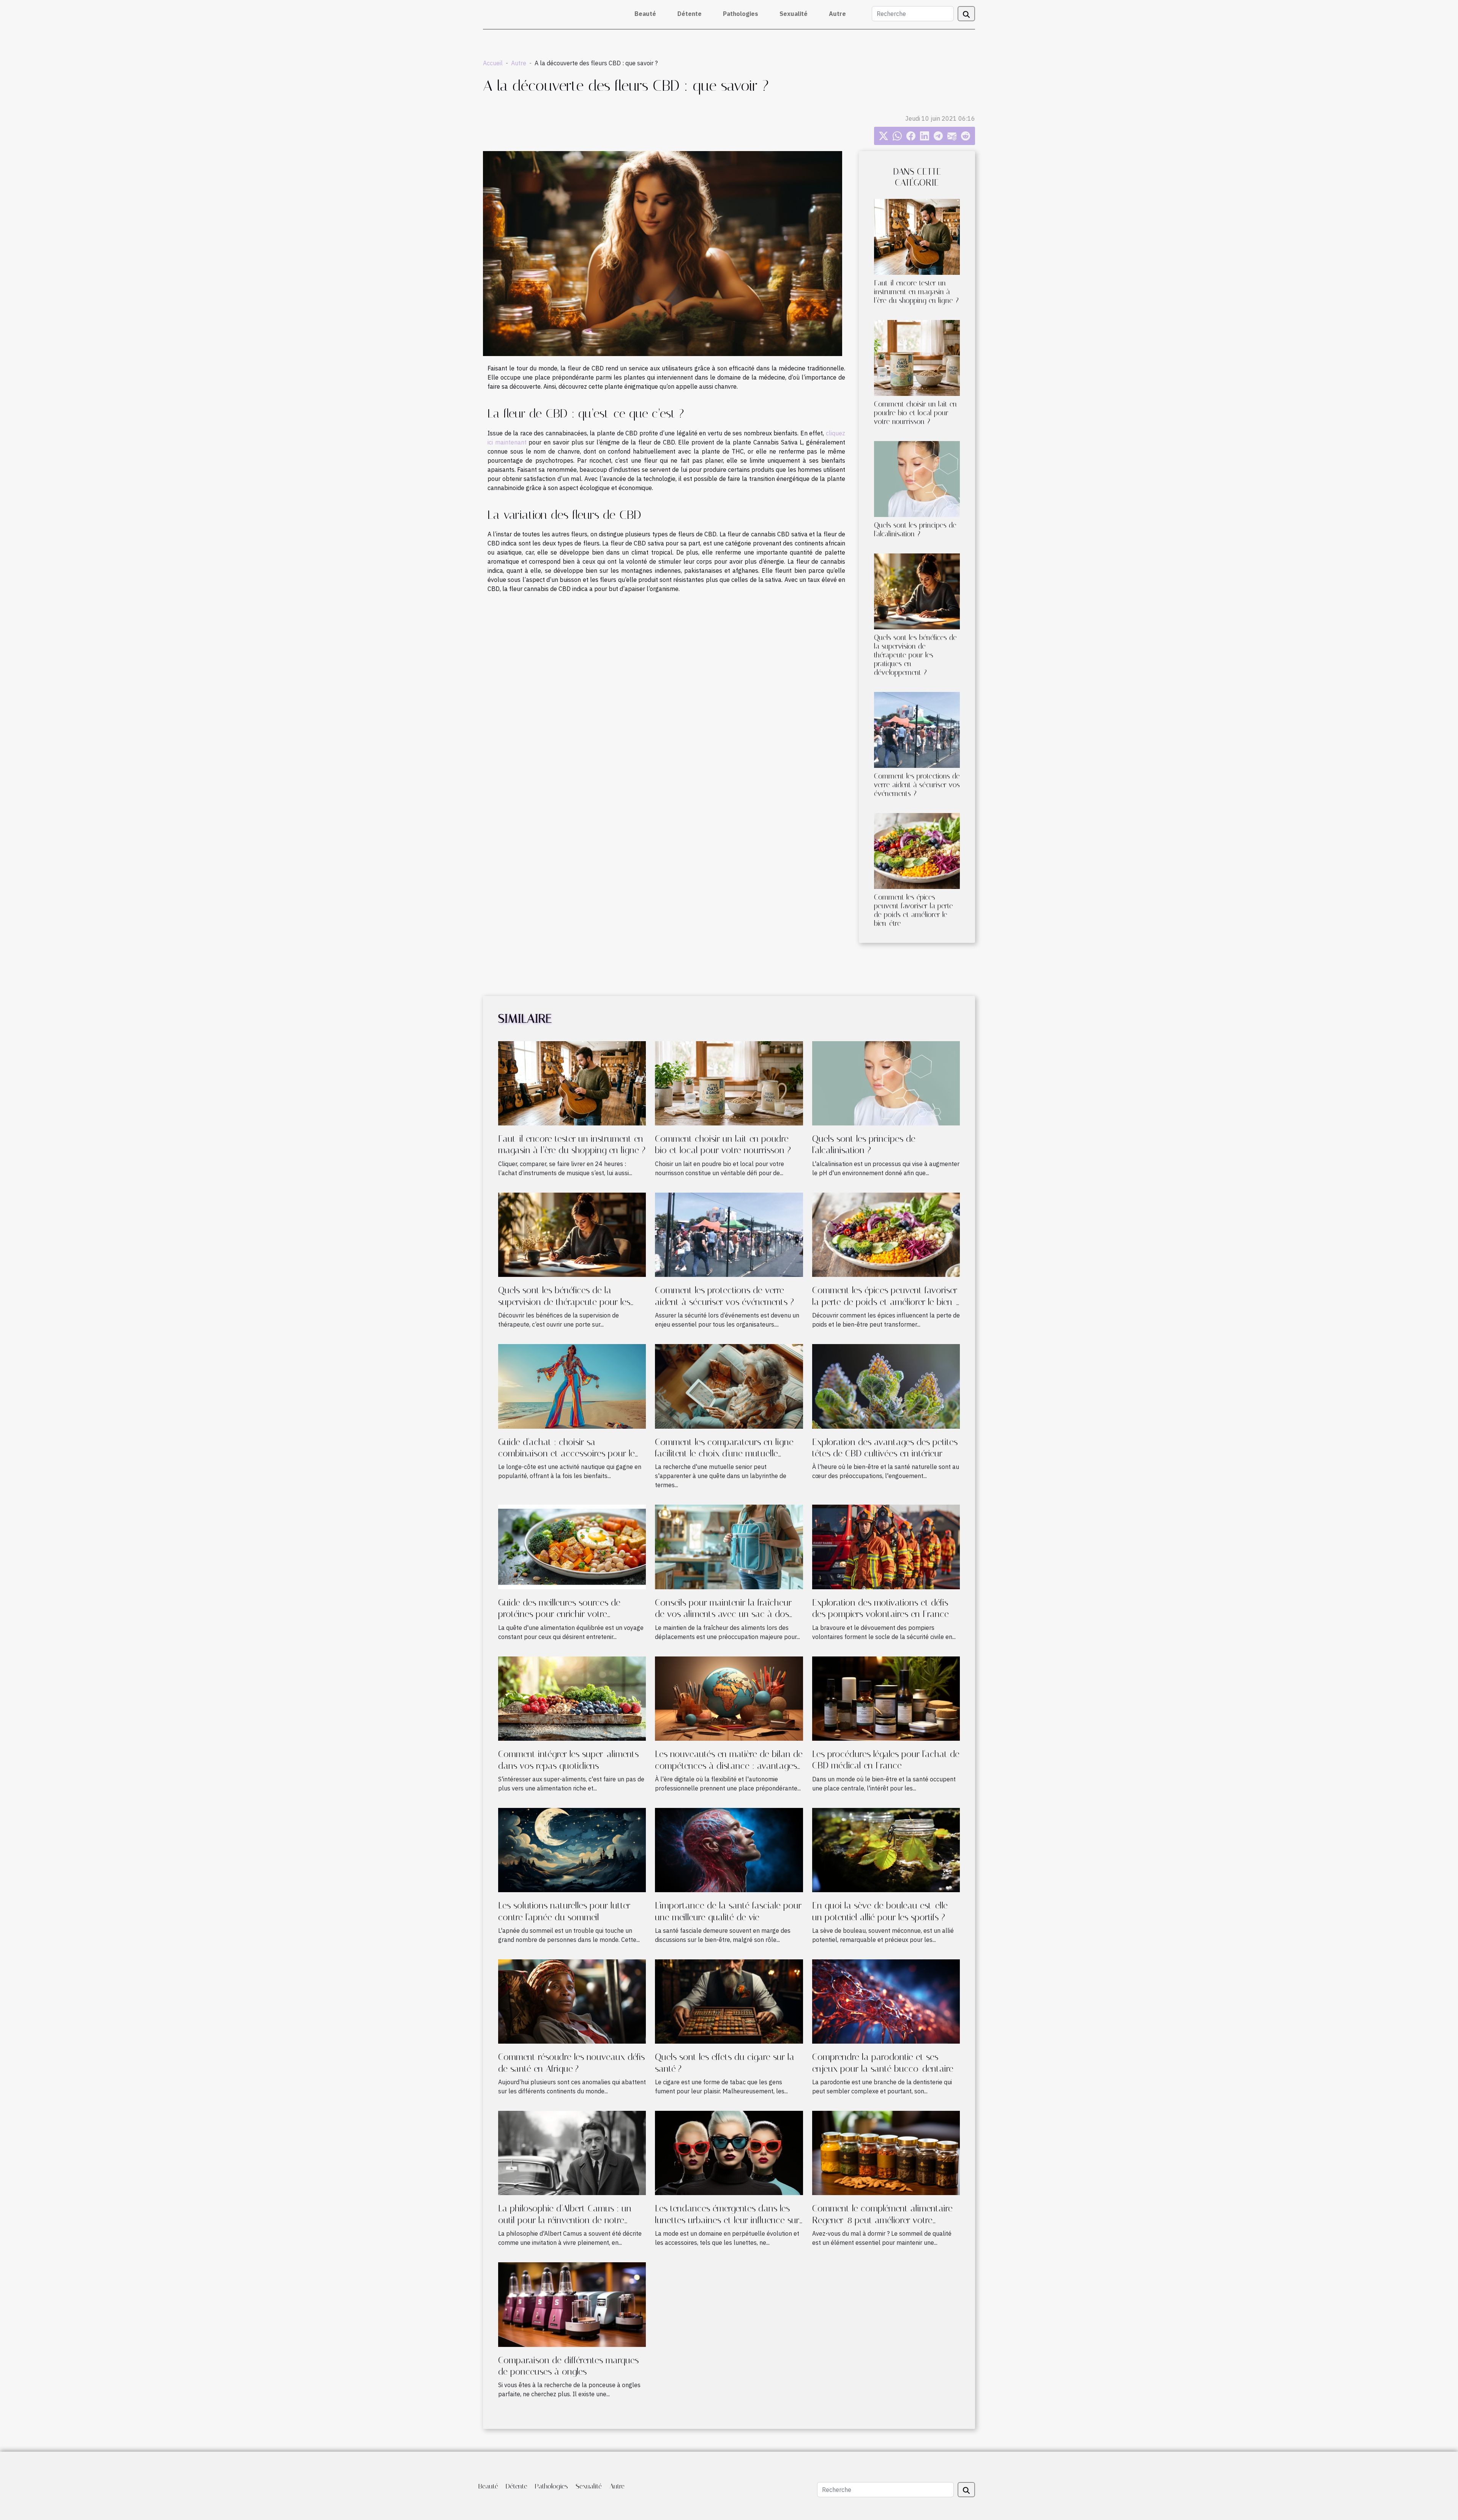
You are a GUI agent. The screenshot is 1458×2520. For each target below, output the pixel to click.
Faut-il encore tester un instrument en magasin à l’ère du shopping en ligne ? (916, 292)
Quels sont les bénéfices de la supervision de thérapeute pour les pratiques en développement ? (915, 655)
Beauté (645, 14)
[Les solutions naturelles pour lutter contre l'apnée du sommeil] (572, 1849)
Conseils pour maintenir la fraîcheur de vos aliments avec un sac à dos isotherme (723, 1614)
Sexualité (794, 14)
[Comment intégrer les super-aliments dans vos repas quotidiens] (572, 1698)
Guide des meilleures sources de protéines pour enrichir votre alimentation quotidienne (559, 1614)
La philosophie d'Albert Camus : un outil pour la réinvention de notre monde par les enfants (565, 2220)
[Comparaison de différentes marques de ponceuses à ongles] (572, 2304)
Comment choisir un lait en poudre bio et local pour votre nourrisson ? (915, 413)
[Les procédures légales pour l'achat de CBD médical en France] (886, 1698)
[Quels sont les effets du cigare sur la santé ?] (729, 2001)
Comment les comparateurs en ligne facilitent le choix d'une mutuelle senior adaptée (724, 1454)
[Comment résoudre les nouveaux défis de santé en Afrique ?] (572, 2001)
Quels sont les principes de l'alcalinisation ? (915, 530)
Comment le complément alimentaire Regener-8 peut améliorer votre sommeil (882, 2220)
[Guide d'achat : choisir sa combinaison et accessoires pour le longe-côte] (572, 1386)
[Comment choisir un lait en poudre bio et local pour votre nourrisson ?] (917, 357)
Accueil (493, 63)
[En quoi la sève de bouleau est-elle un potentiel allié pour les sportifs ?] (886, 1849)
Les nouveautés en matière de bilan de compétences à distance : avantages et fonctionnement (729, 1766)
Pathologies (741, 14)
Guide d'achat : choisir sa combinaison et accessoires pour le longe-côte (566, 1454)
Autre (837, 14)
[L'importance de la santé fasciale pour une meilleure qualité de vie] (729, 1849)
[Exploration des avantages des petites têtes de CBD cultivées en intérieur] (886, 1386)
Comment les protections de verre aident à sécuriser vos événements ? (917, 785)
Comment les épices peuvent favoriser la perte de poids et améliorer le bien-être (914, 910)
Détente (690, 14)
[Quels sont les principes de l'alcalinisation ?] (917, 478)
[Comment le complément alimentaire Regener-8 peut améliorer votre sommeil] (886, 2152)
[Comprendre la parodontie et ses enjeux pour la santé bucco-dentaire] (886, 2001)
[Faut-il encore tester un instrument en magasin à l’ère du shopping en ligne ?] (917, 236)
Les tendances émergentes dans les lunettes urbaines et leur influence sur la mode (727, 2220)
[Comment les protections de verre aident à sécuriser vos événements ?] (917, 729)
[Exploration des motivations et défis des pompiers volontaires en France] (886, 1546)
